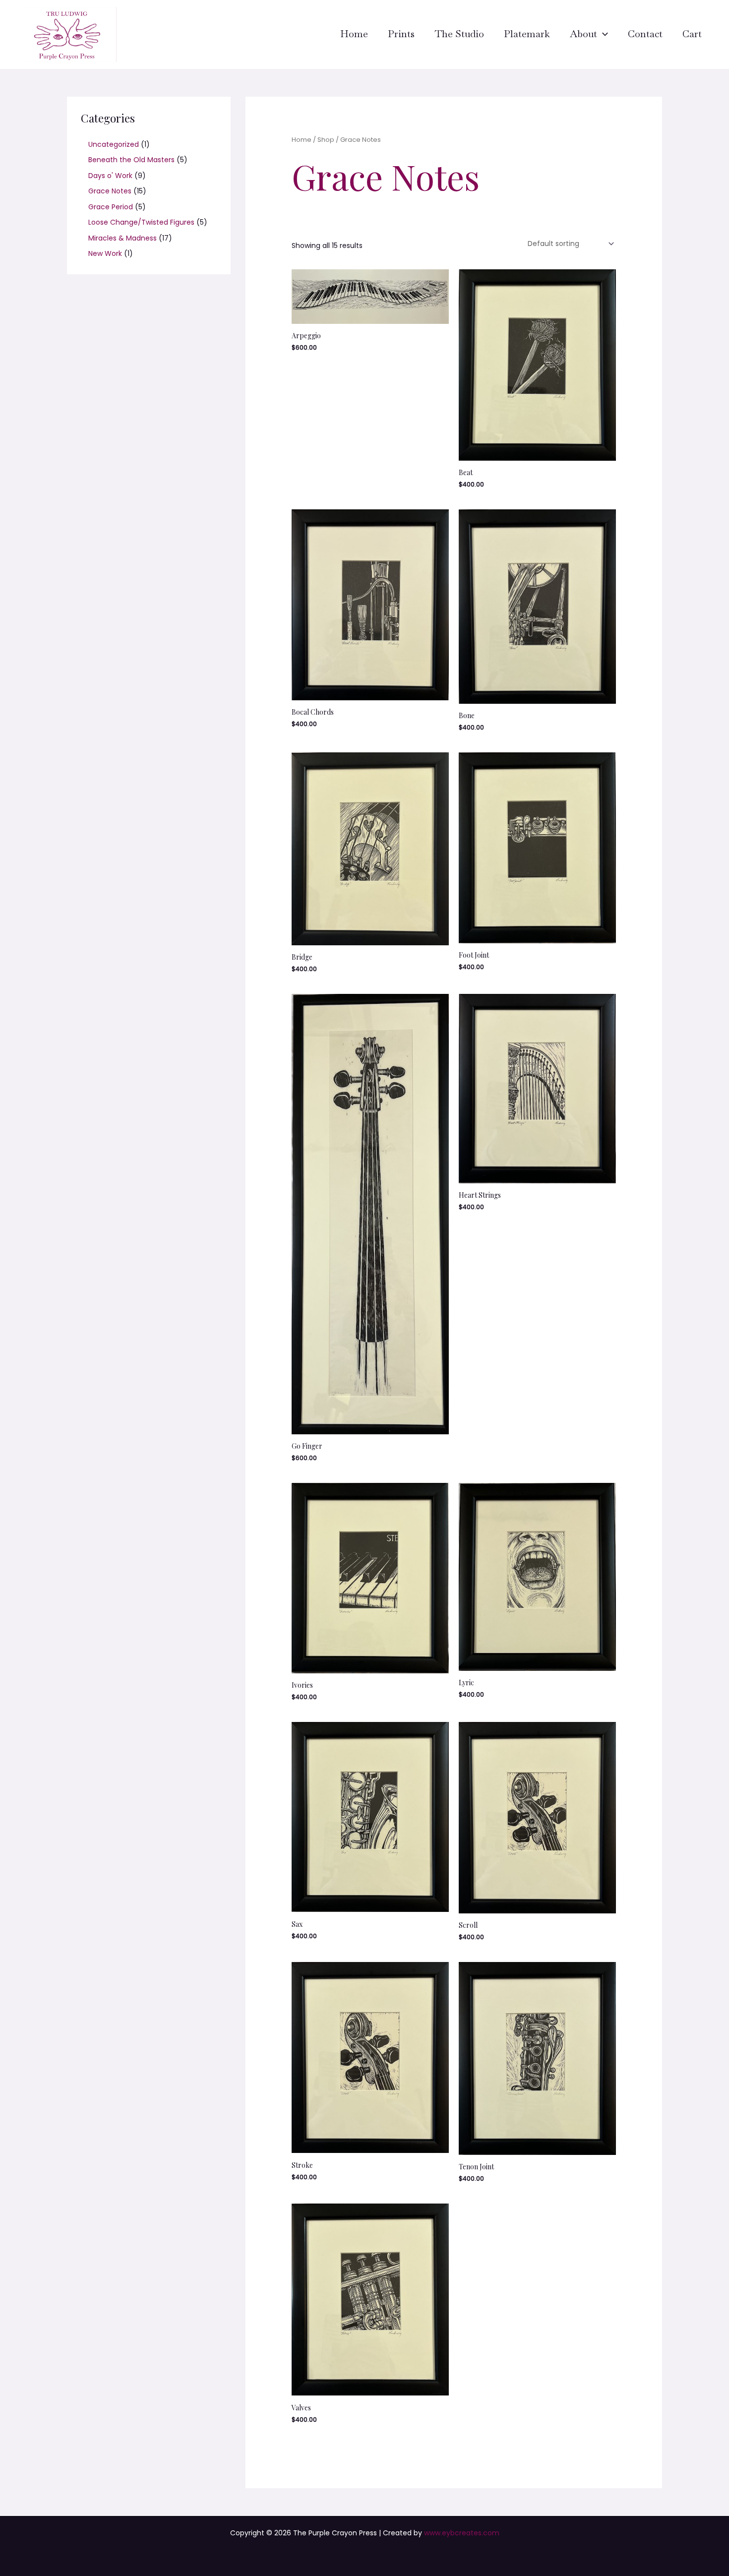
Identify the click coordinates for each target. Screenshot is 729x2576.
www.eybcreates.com (462, 2533)
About (583, 34)
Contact (645, 34)
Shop (326, 140)
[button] (603, 34)
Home (354, 34)
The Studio (459, 34)
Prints (401, 34)
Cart (692, 34)
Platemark (527, 34)
